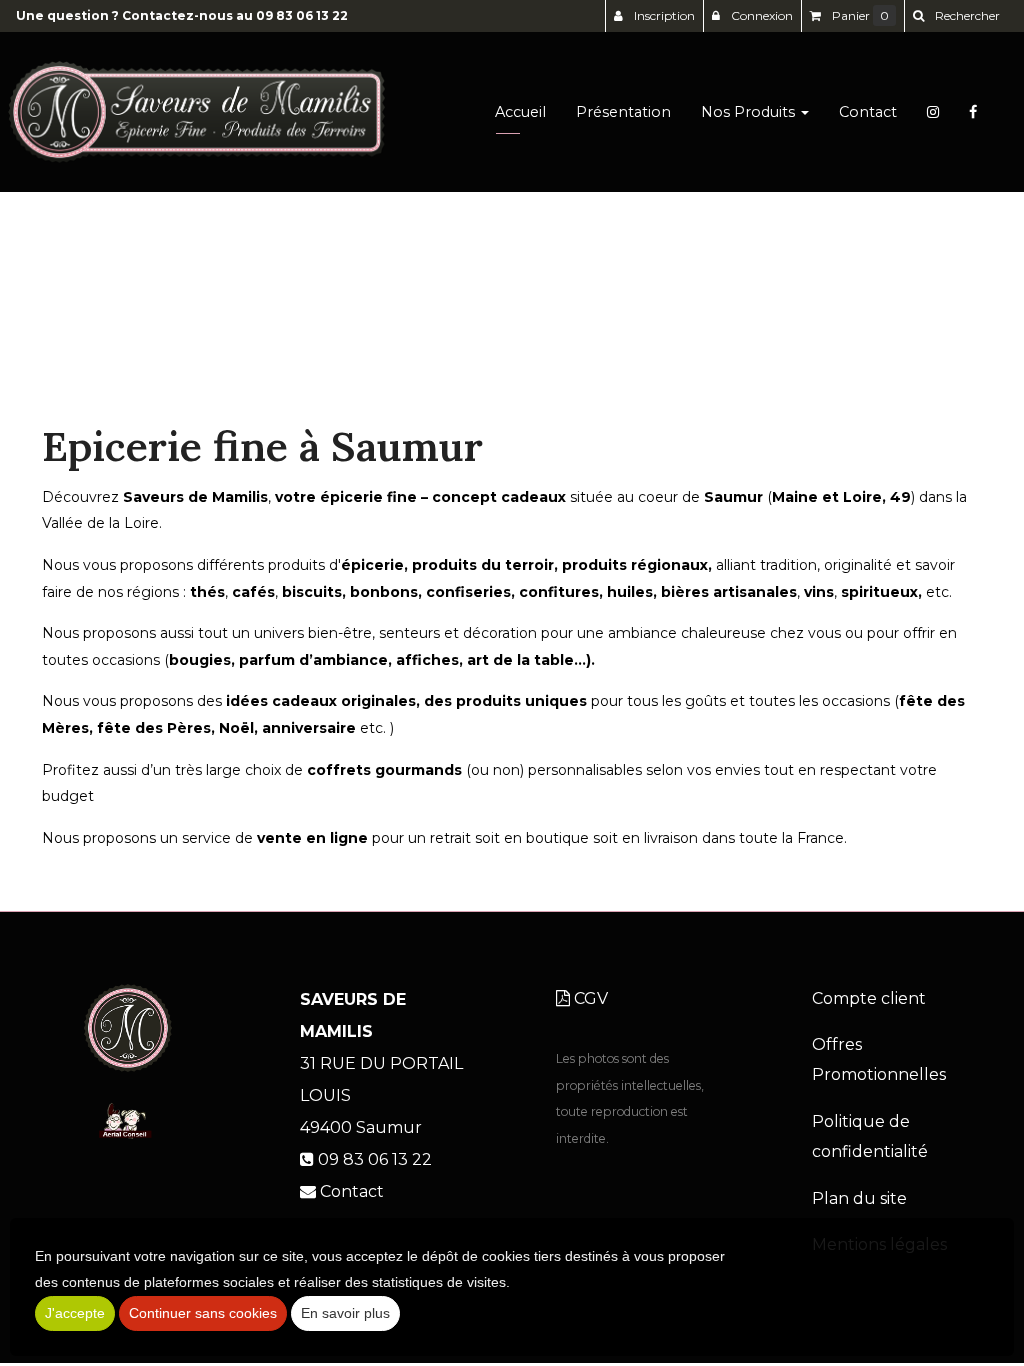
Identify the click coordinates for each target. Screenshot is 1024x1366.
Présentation (623, 112)
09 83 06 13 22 (302, 15)
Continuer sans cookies (203, 1313)
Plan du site (859, 1198)
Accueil (520, 112)
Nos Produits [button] (750, 112)
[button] (956, 16)
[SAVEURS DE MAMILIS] (196, 112)
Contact (868, 112)
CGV (589, 998)
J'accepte (75, 1313)
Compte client (869, 998)
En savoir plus (345, 1313)
